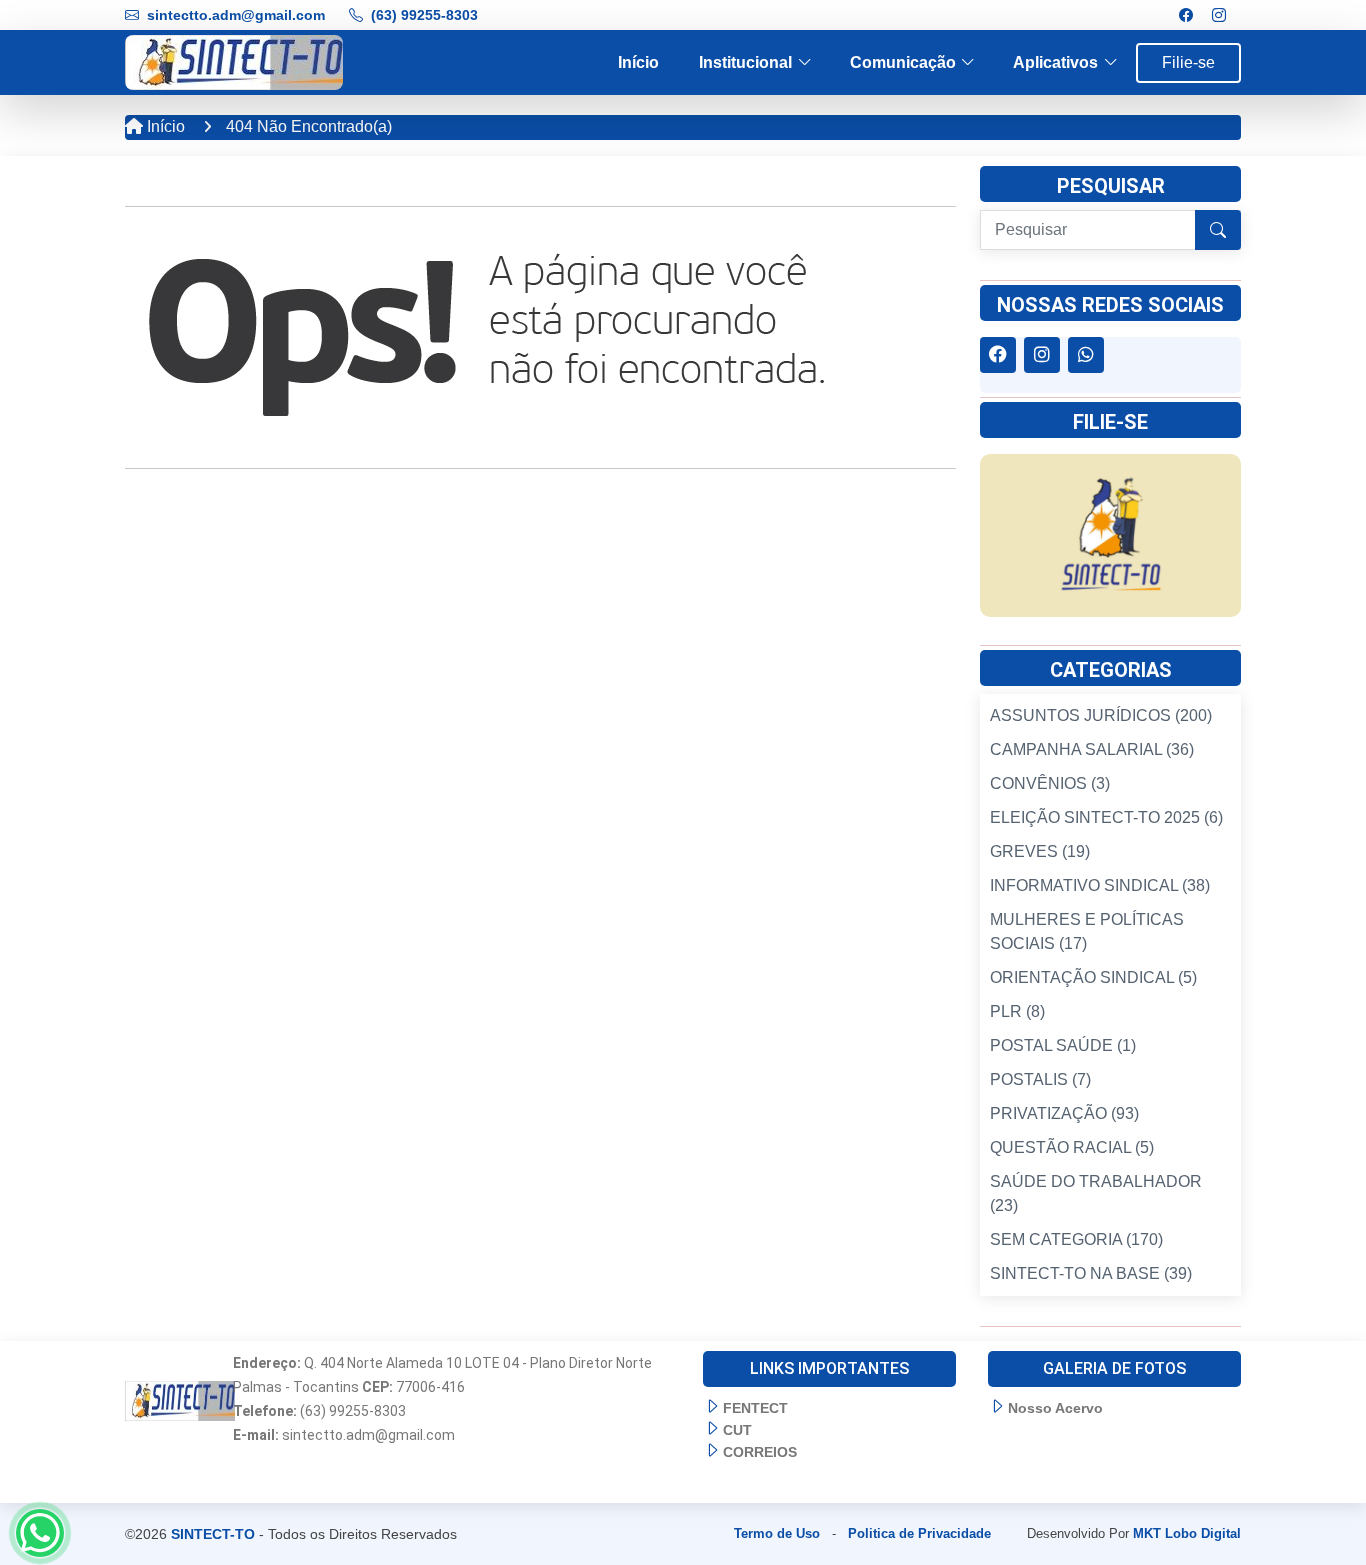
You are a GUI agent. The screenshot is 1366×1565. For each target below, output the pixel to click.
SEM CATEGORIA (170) (1076, 1239)
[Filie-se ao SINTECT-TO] (1110, 534)
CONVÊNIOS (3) (1050, 783)
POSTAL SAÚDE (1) (1063, 1045)
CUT (737, 1430)
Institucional (745, 62)
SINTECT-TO (213, 1534)
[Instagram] (1219, 15)
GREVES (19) (1040, 851)
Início (638, 62)
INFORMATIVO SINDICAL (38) (1100, 885)
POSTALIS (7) (1040, 1079)
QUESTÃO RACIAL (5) (1072, 1147)
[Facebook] (1186, 15)
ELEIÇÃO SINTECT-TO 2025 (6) (1106, 817)
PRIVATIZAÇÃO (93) (1064, 1113)
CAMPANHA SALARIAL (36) (1092, 749)
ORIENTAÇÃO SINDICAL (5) (1093, 977)
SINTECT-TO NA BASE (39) (1091, 1273)
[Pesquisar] (1218, 230)
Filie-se (1188, 62)
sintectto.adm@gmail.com (236, 15)
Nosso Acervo (1055, 1408)
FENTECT (755, 1408)
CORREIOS (760, 1452)
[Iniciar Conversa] (40, 1533)
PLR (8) (1017, 1011)
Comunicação (903, 62)
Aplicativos (1055, 62)
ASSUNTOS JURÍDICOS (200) (1101, 715)
